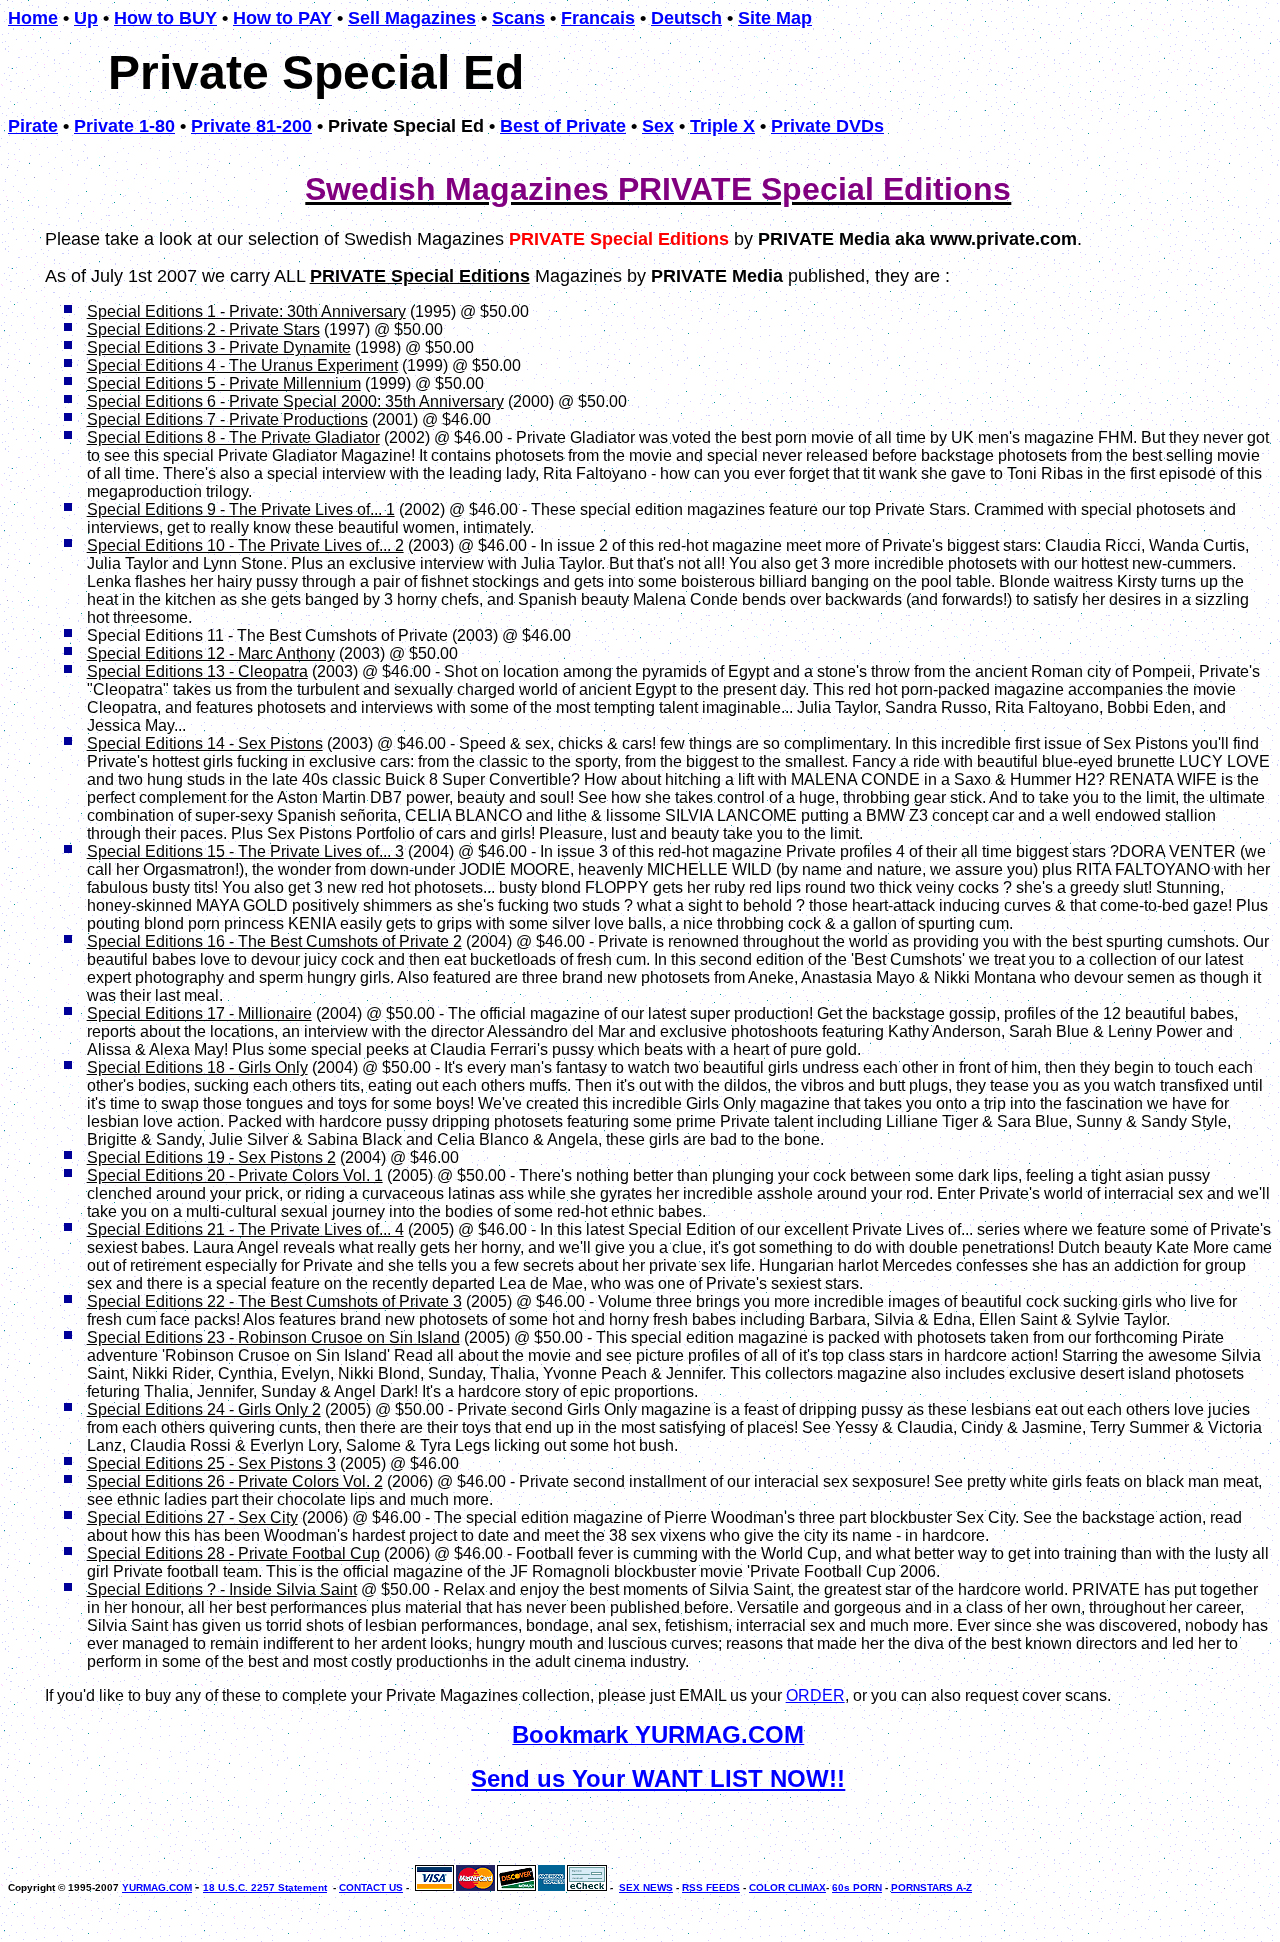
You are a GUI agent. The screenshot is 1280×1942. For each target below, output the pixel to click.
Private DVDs (827, 126)
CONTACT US (371, 1887)
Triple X (722, 126)
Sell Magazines (412, 18)
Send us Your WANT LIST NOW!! (658, 1778)
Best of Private (563, 126)
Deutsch (686, 18)
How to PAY (282, 18)
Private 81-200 (251, 126)
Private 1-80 (124, 126)
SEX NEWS (646, 1887)
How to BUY (165, 18)
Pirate (33, 126)
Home (33, 18)
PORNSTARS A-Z (931, 1887)
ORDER (815, 1695)
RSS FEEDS (711, 1887)
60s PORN (857, 1887)
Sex (658, 126)
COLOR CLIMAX (787, 1887)
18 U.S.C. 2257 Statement (265, 1887)
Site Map (775, 18)
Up (86, 18)
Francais (598, 18)
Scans (518, 18)
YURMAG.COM (157, 1887)
